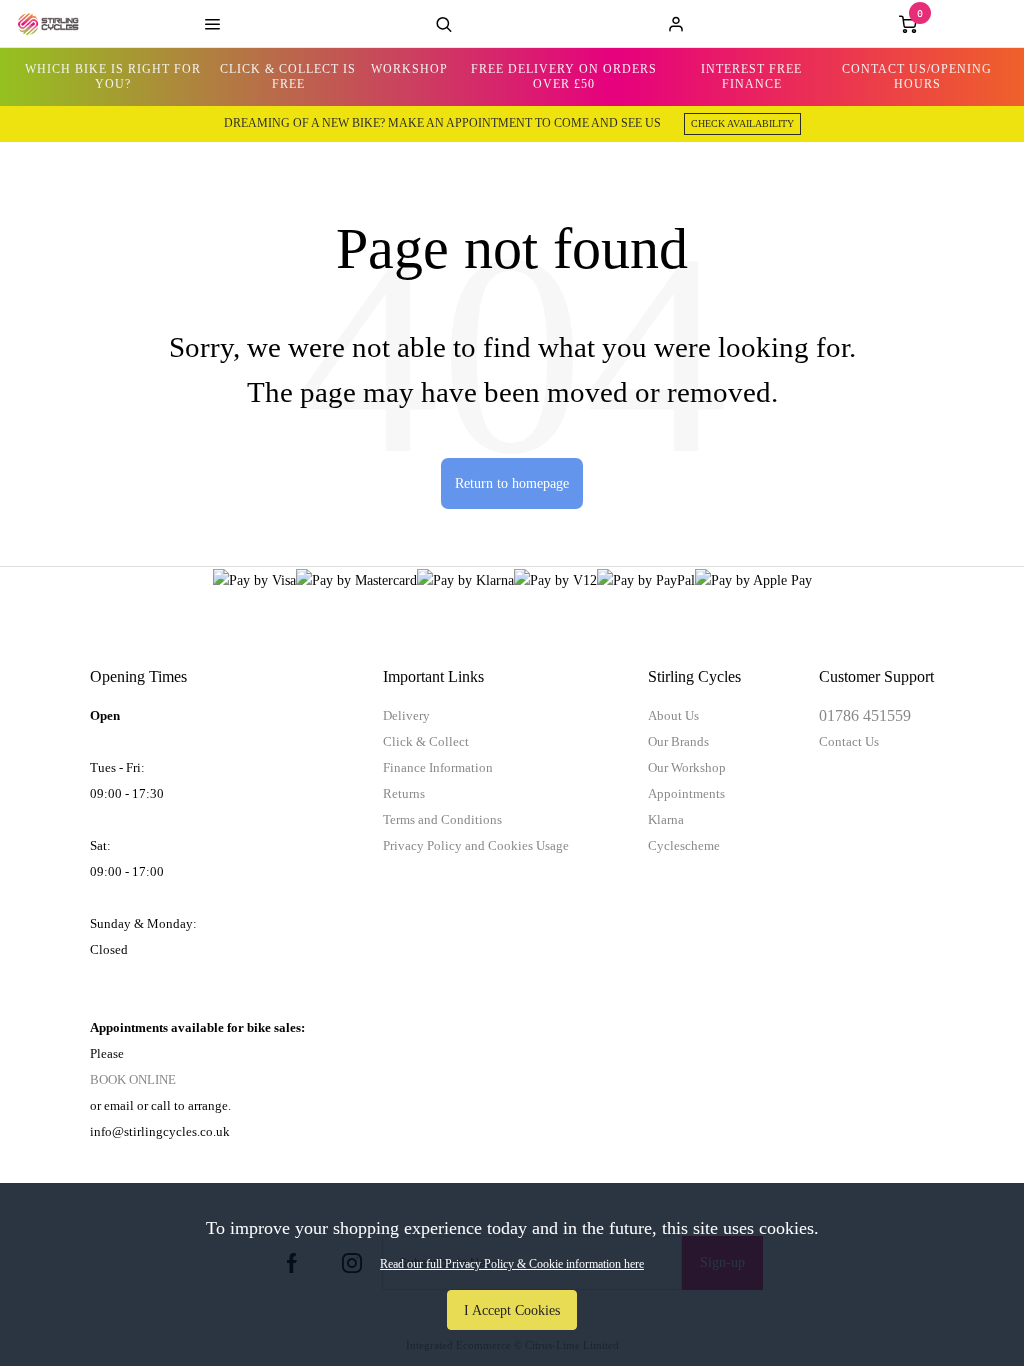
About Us (673, 715)
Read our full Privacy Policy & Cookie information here (512, 1264)
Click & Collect (426, 741)
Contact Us (849, 741)
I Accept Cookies (512, 1310)
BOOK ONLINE (133, 1079)
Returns (404, 793)
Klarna (666, 819)
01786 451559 (865, 715)
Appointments (686, 793)
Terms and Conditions (442, 819)
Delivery (406, 715)
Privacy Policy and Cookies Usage (476, 845)
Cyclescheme (684, 845)
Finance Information (438, 767)
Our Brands (678, 741)
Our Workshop (687, 767)
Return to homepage (512, 483)
